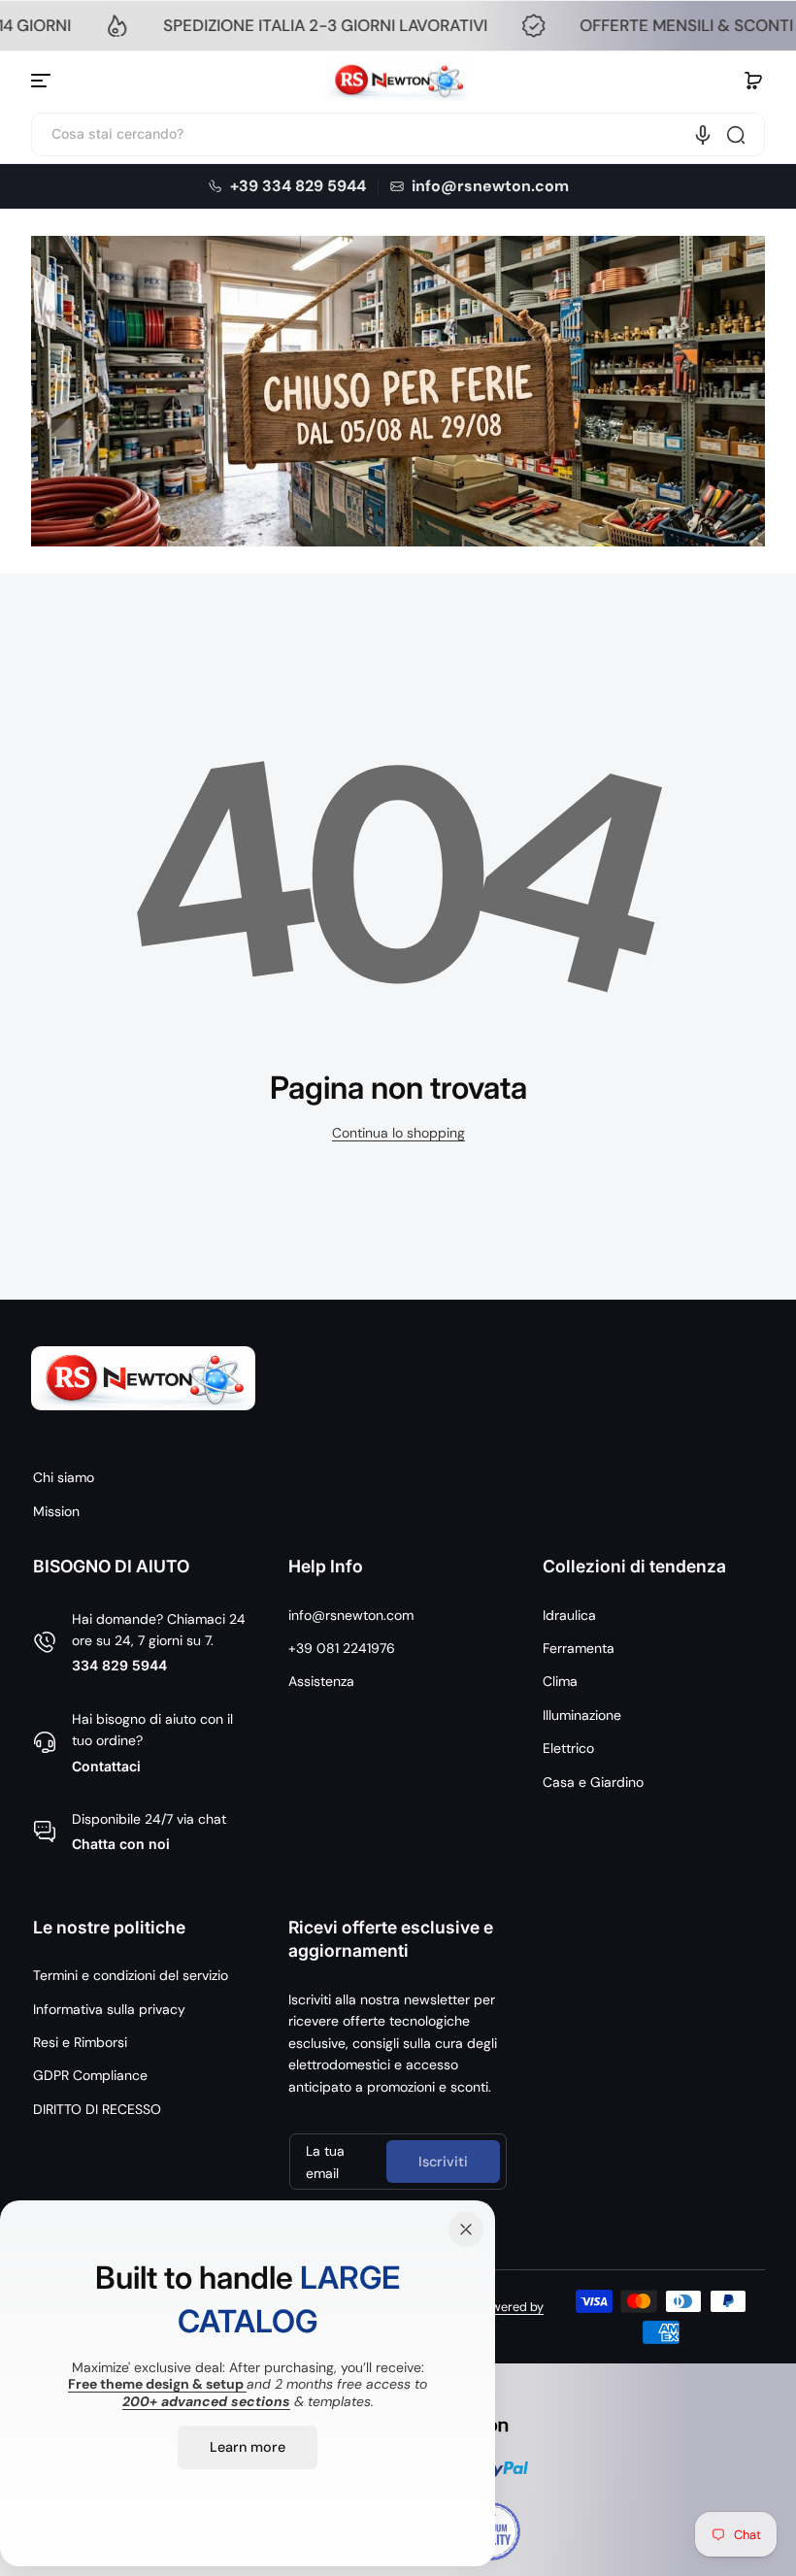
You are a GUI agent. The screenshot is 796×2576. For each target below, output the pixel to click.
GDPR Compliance (90, 2075)
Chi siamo (64, 1477)
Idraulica (569, 1615)
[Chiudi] (466, 2229)
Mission (56, 1511)
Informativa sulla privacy (109, 2009)
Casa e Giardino (593, 1782)
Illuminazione (582, 1715)
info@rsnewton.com (351, 1615)
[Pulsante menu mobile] (43, 81)
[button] (753, 81)
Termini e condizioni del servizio (131, 1975)
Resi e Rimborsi (80, 2042)
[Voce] (703, 135)
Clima (560, 1681)
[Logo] (398, 81)
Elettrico (568, 1748)
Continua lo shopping (398, 1133)
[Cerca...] (736, 135)
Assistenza (321, 1681)
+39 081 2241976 (342, 1648)
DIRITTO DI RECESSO (97, 2109)
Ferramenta (579, 1648)
